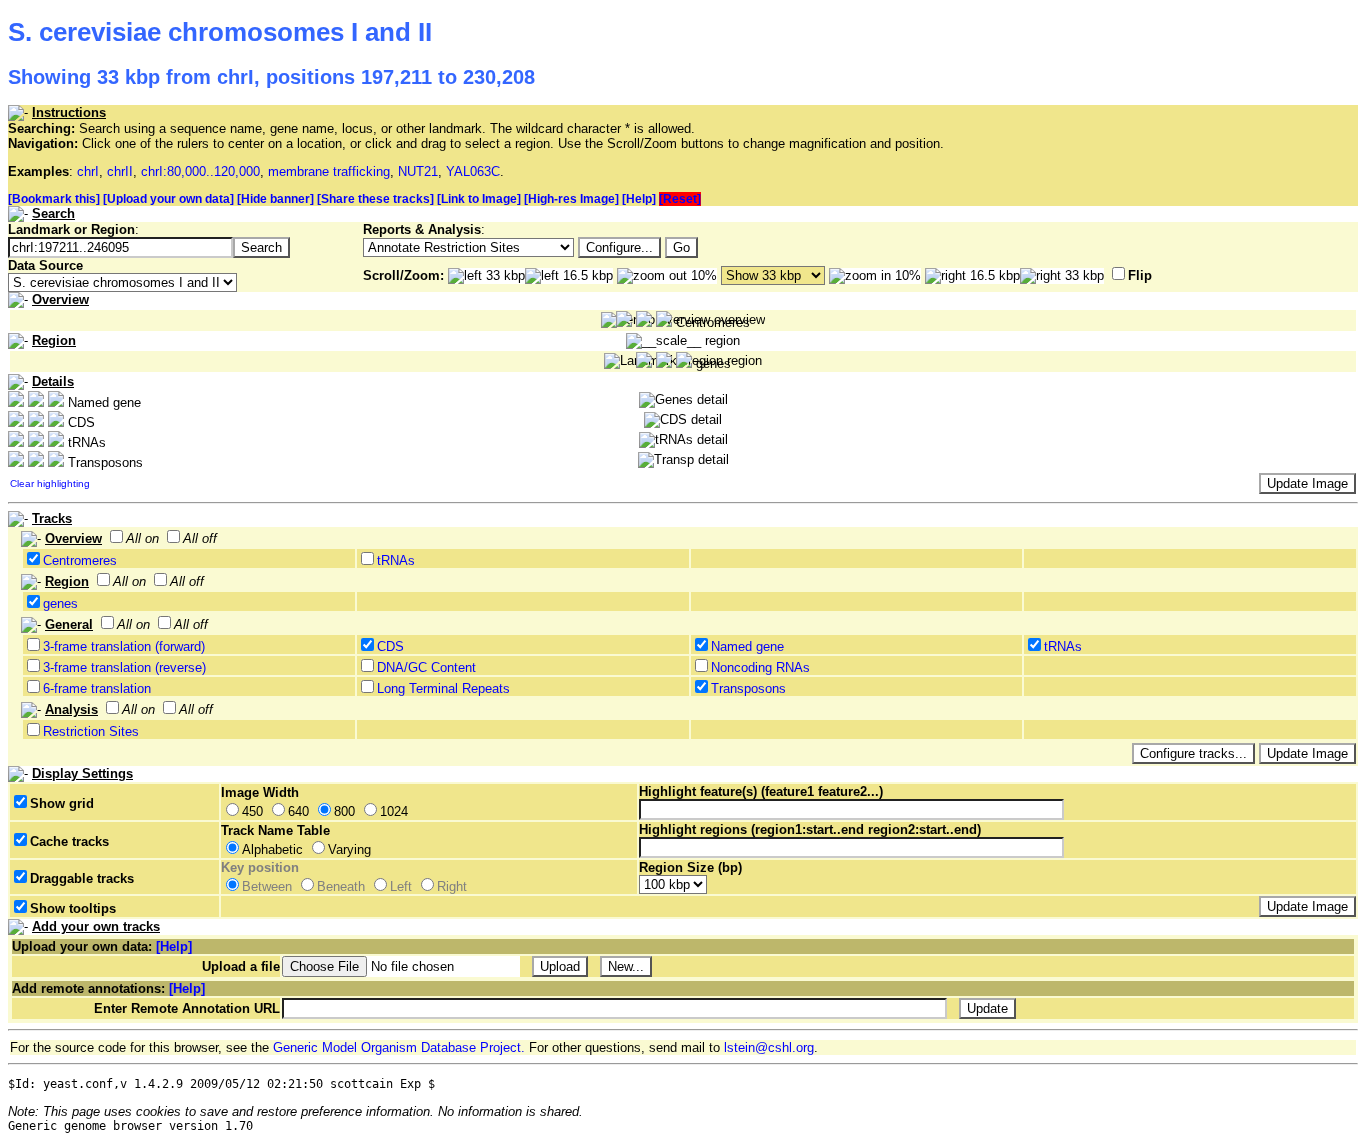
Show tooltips (73, 908)
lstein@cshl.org (769, 1047)
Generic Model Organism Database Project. (399, 1047)
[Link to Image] (479, 199)
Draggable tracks (82, 878)
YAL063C (473, 171)
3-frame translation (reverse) (124, 667)
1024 (394, 811)
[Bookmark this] (54, 199)
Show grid (62, 803)
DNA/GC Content (426, 667)
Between (267, 886)
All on (142, 538)
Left (401, 886)
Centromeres (80, 560)
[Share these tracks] (375, 199)
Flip (1140, 275)
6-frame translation (97, 688)
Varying (349, 849)
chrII (120, 171)
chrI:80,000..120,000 (200, 171)
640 (298, 811)
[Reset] (680, 199)
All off (200, 538)
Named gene (747, 646)
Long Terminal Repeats (443, 688)
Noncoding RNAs (760, 667)
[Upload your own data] (168, 199)
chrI (88, 171)
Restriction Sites (91, 731)
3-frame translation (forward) (124, 646)
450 (252, 811)
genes (60, 603)
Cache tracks (69, 841)
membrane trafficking (329, 171)
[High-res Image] (571, 199)
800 (344, 811)
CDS (390, 646)
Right (452, 886)
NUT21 (418, 171)
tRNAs (396, 560)
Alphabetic (272, 849)
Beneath (341, 886)
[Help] (639, 199)
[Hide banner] (275, 199)
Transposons (748, 688)
